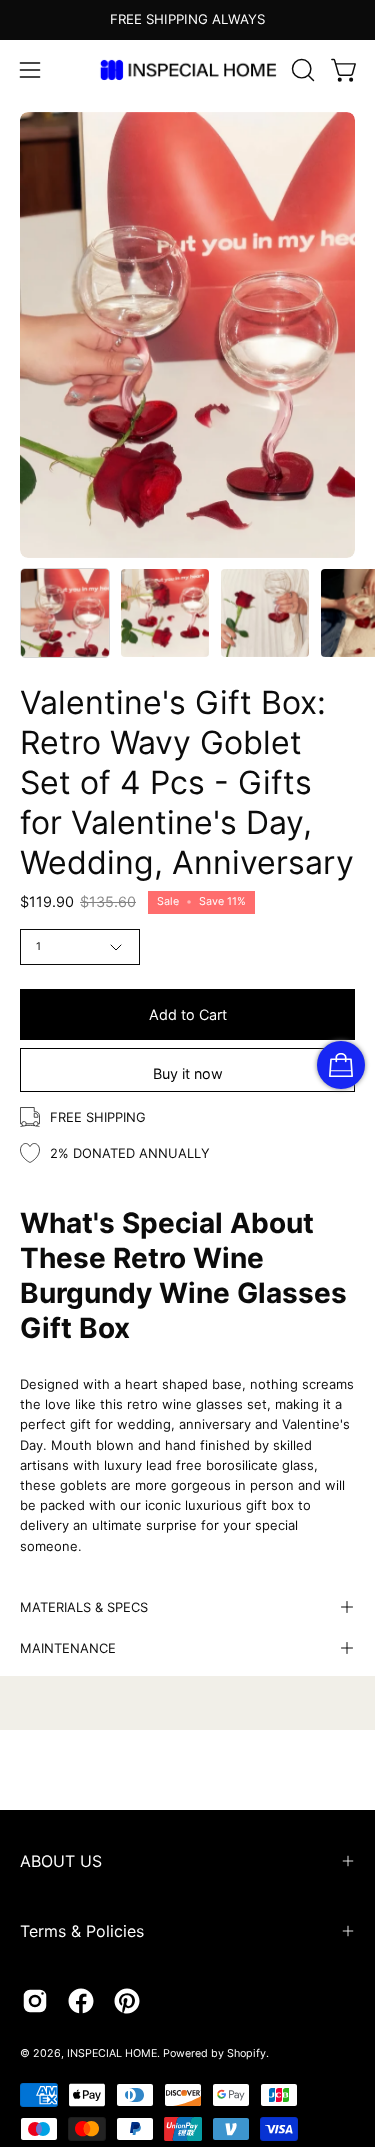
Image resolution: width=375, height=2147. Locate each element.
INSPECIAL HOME (112, 2053)
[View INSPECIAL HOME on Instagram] (35, 2001)
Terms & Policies (82, 1931)
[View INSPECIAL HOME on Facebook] (81, 2001)
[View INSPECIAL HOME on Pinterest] (127, 2001)
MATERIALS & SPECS (84, 1607)
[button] (301, 70)
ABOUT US (61, 1861)
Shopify (246, 2053)
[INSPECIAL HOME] (188, 69)
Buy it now (188, 1073)
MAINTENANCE (68, 1648)
